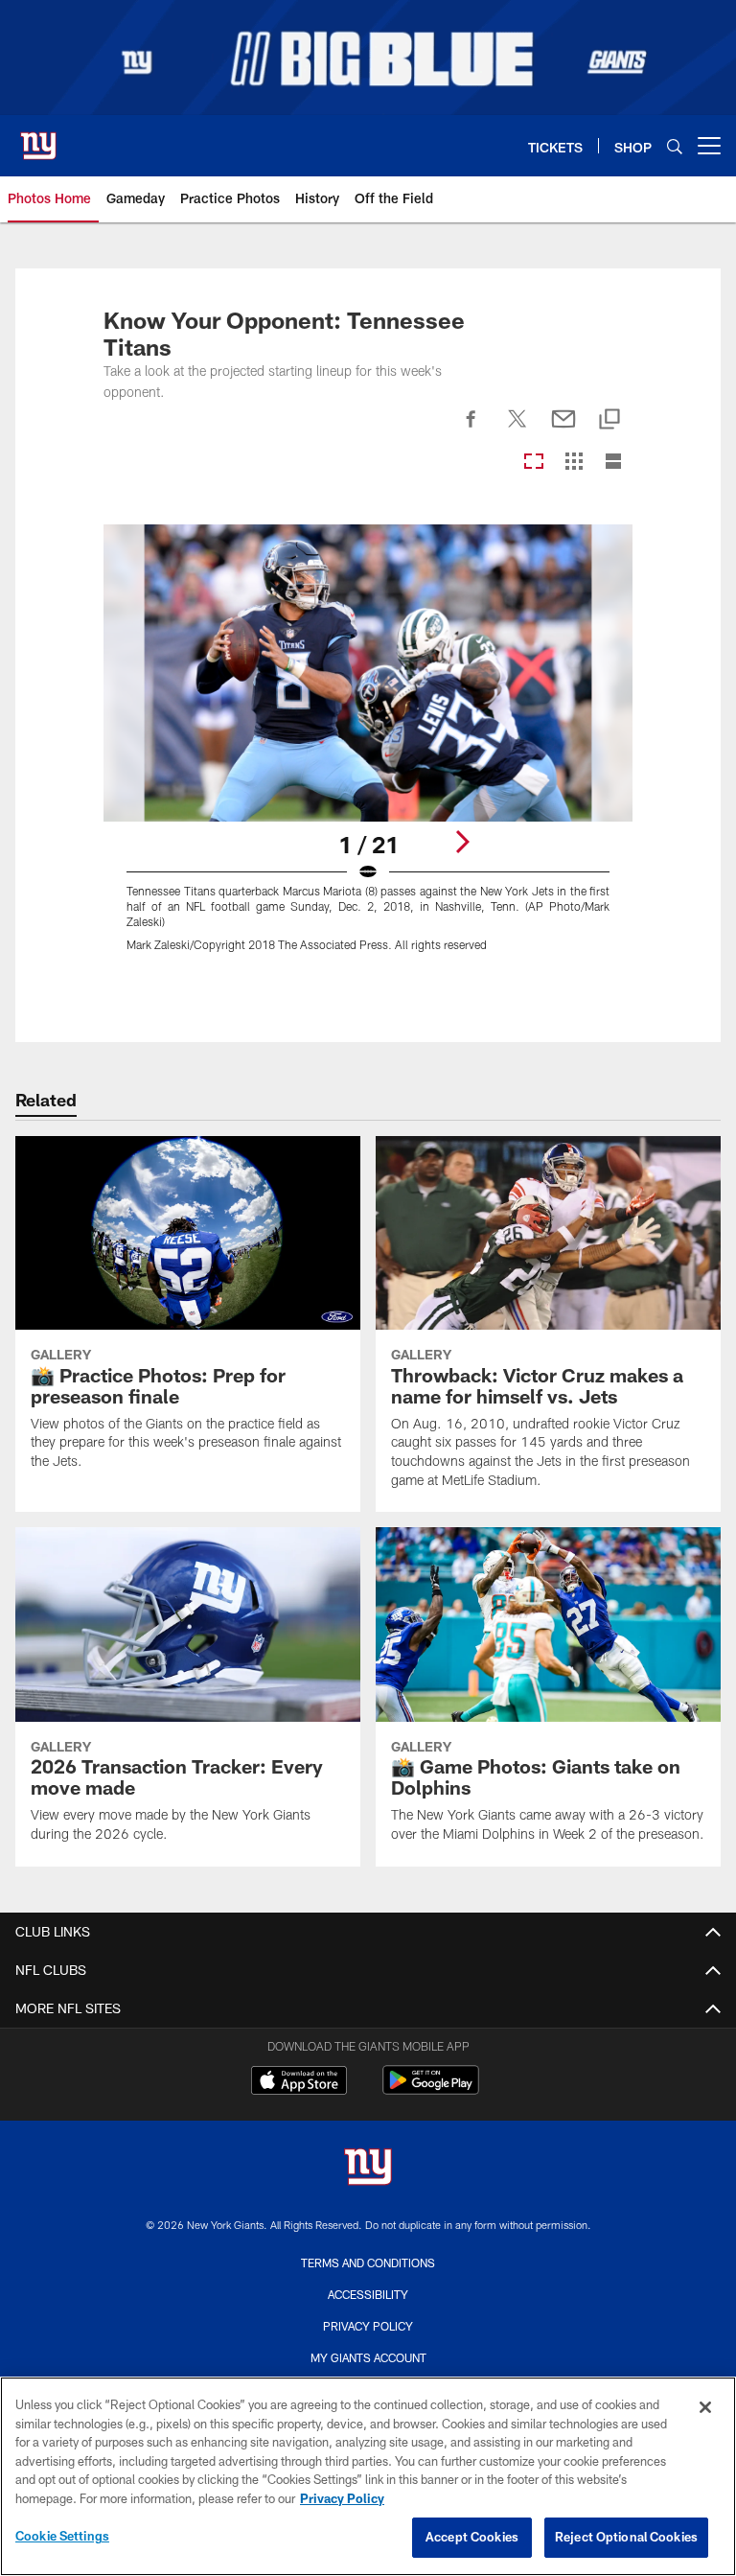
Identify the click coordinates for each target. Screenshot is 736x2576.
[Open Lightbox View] (368, 750)
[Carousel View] (534, 463)
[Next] (462, 842)
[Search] (675, 146)
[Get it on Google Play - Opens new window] (431, 2089)
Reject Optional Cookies (626, 2537)
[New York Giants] (368, 2169)
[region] (368, 2476)
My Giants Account (368, 2357)
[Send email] (563, 429)
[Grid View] (574, 463)
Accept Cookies (472, 2537)
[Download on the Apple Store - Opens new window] (299, 2082)
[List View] (613, 463)
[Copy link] (609, 420)
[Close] (705, 2407)
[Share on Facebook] (471, 429)
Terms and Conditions (368, 2263)
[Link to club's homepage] (38, 138)
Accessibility (368, 2294)
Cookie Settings (62, 2536)
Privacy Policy (368, 2326)
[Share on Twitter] (517, 429)
